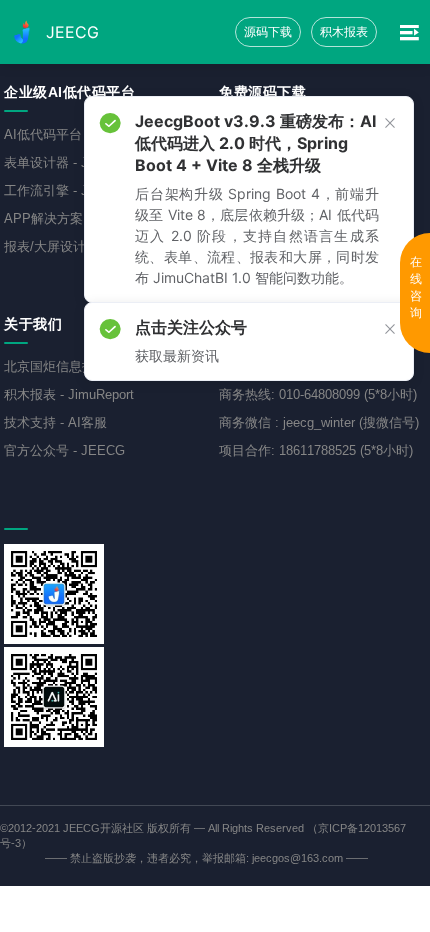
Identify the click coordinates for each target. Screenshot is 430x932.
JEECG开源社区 (103, 828)
